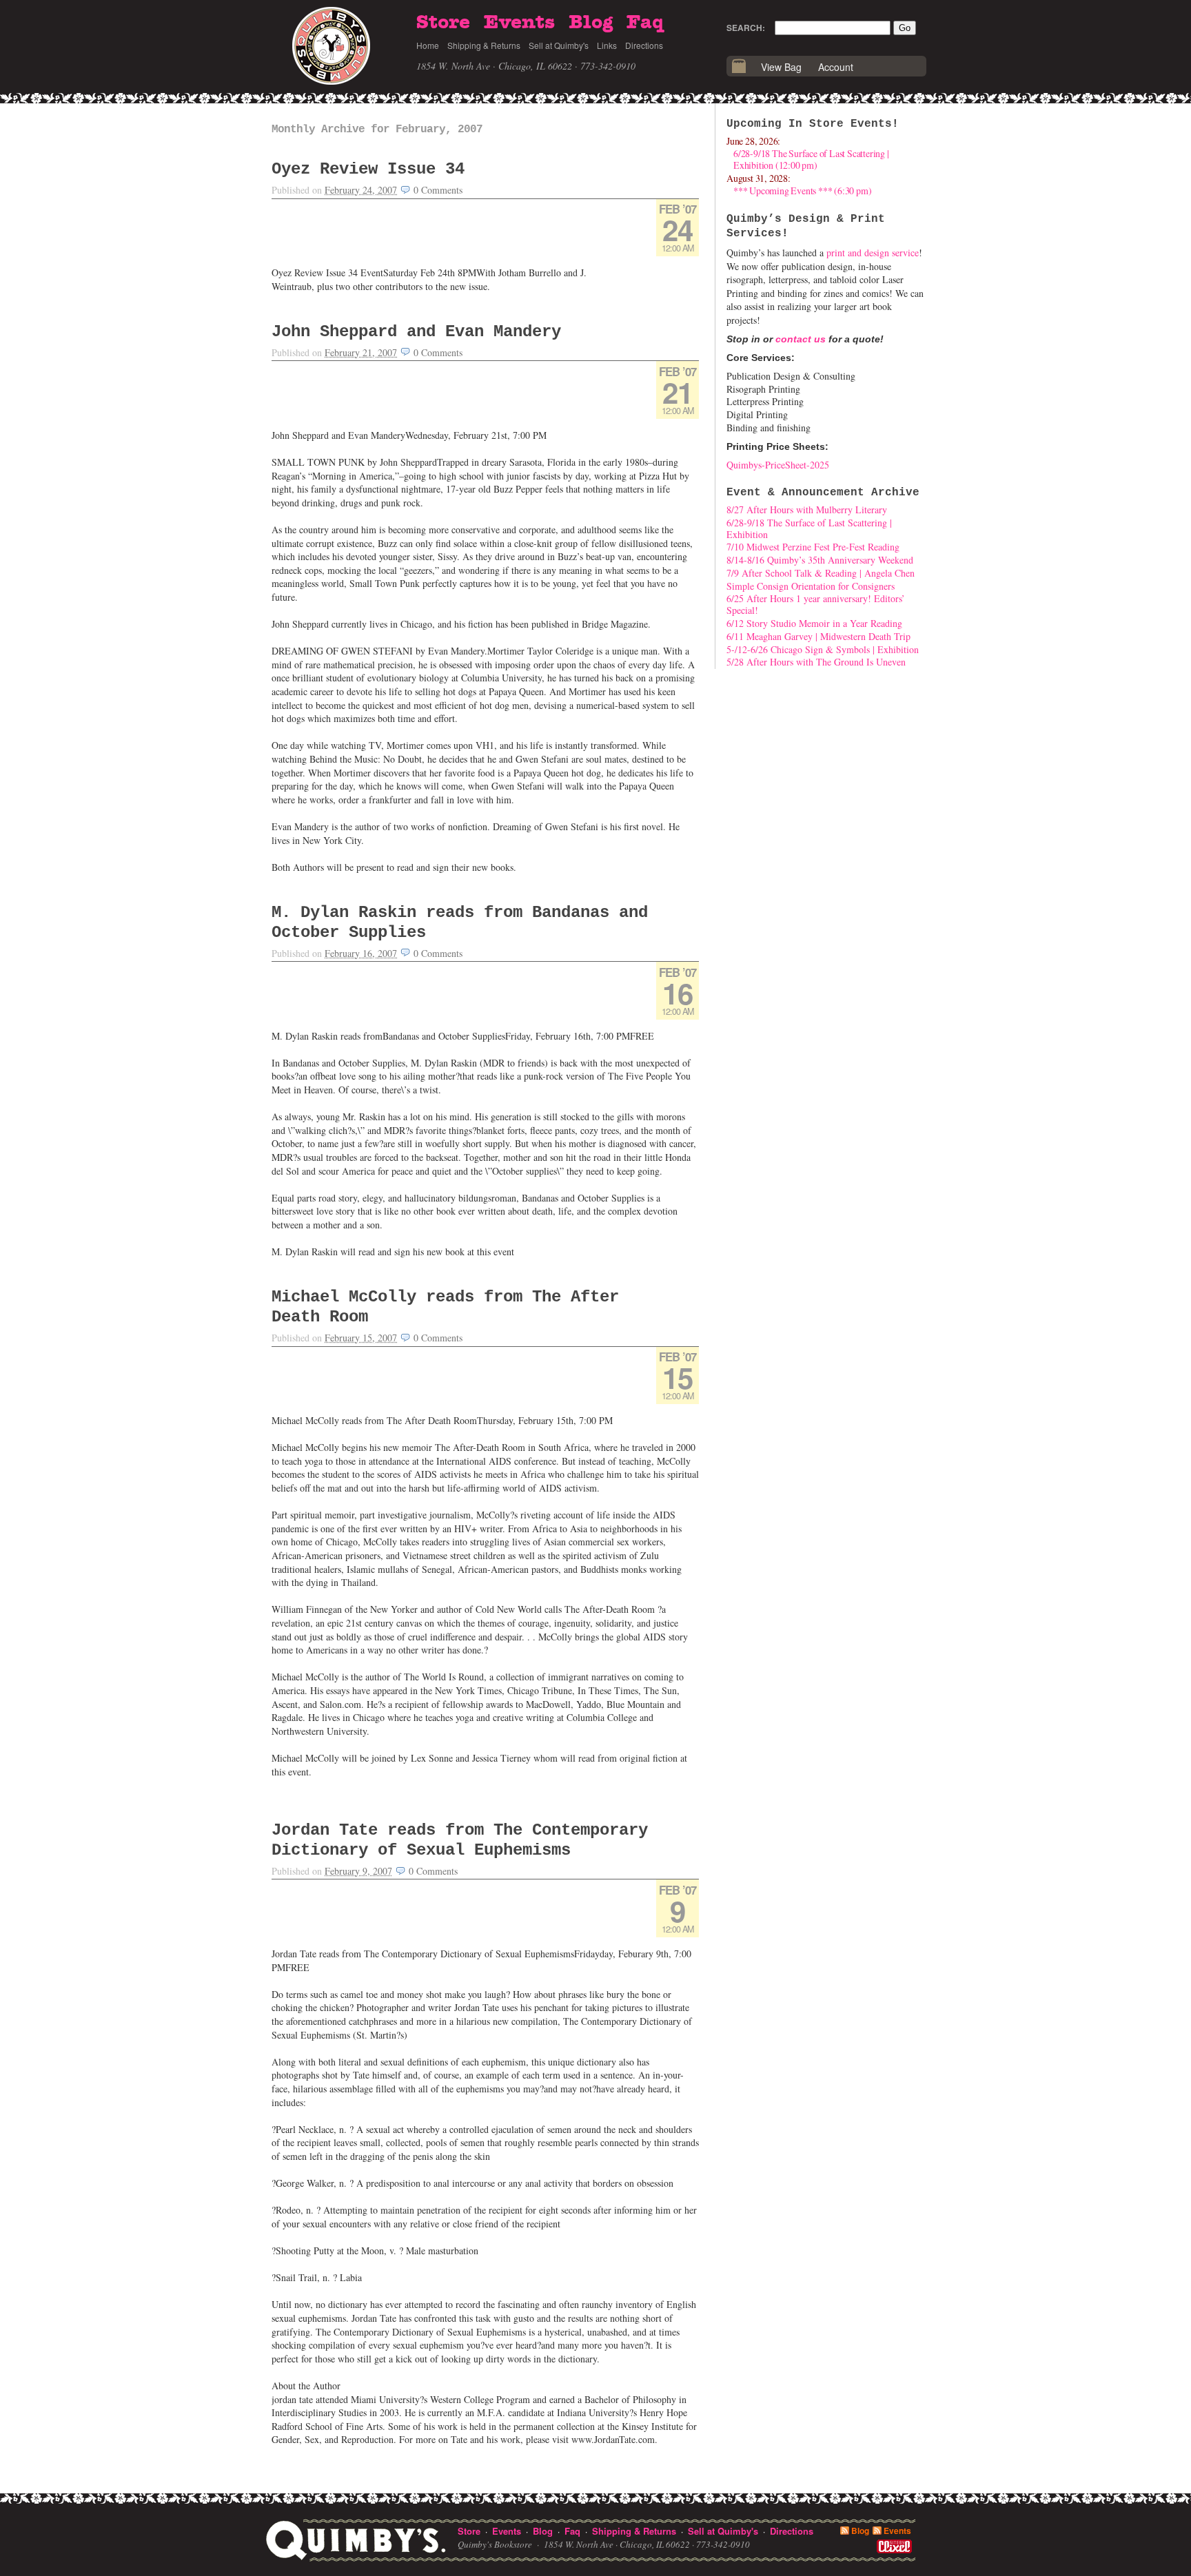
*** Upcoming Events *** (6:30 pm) (802, 190)
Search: (746, 28)
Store (443, 23)
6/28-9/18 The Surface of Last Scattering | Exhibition (809, 528)
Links (607, 45)
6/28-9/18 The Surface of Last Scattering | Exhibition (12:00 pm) (811, 159)
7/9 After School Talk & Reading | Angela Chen (821, 573)
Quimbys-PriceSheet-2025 (778, 465)
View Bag (781, 67)
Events (519, 23)
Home (428, 45)
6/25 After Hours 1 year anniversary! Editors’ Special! (816, 604)
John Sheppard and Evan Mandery (416, 332)
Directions (644, 45)
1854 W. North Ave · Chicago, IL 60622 (494, 66)
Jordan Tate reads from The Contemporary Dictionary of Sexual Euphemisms (460, 1840)
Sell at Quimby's (559, 45)
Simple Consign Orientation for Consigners (811, 586)
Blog (591, 23)
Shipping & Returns (484, 45)
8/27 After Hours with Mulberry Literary (807, 509)
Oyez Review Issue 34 (368, 169)
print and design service (873, 253)
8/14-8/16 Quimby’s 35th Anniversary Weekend (820, 560)
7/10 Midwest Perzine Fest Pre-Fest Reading (813, 547)
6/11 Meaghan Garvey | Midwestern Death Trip (818, 636)
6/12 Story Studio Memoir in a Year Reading (814, 623)
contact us (801, 339)
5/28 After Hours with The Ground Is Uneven (816, 662)
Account (836, 67)
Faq (645, 23)
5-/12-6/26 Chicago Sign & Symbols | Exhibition (823, 649)
